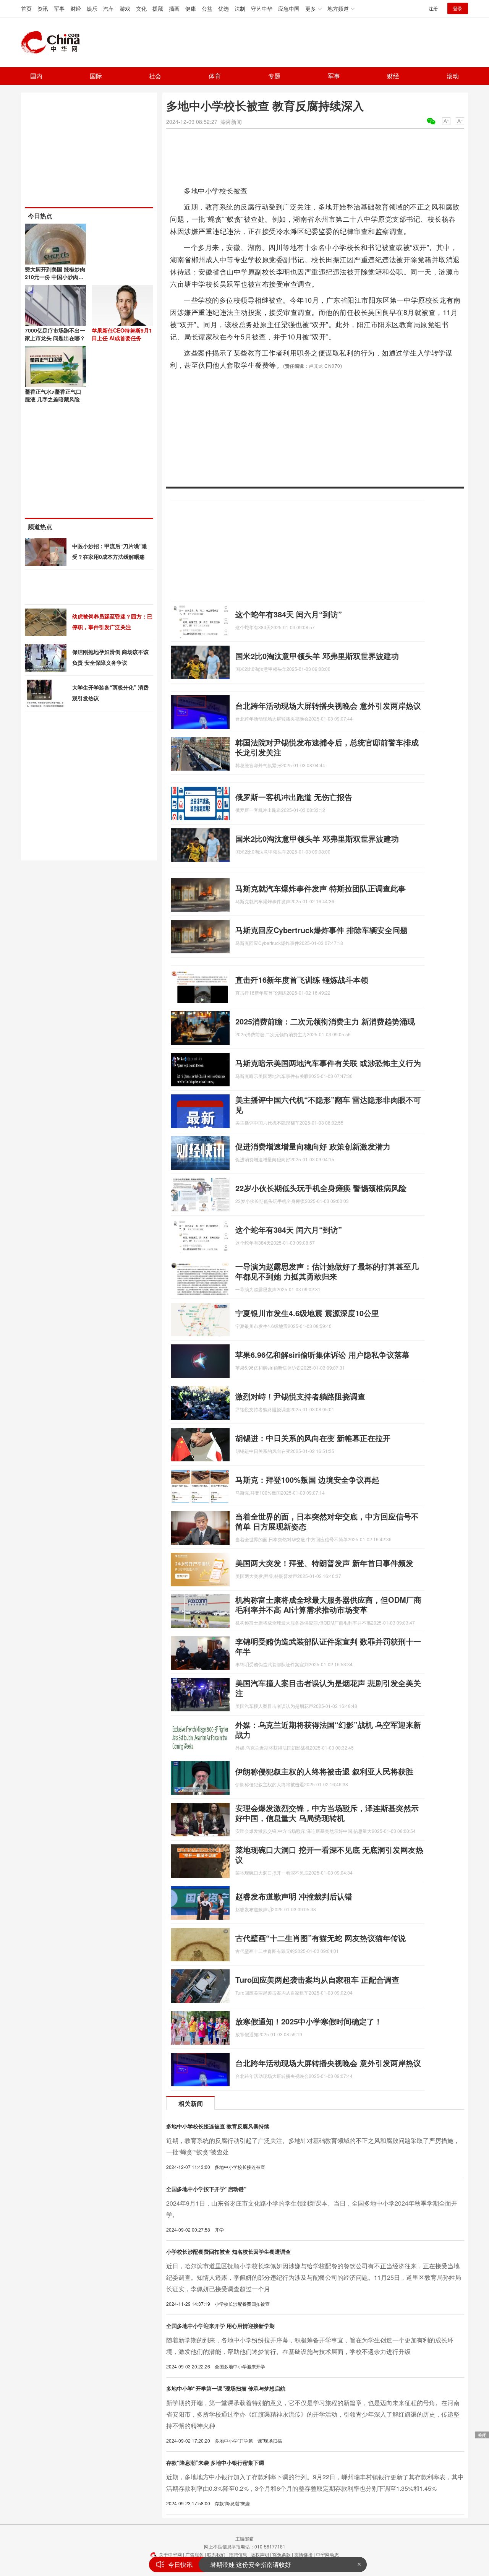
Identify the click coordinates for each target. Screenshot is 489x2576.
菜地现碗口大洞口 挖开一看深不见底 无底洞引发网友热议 (329, 1854)
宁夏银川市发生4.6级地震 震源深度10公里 (307, 1313)
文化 (141, 8)
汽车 (108, 8)
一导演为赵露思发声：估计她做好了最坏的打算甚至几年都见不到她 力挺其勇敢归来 (327, 1271)
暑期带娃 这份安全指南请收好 (251, 2562)
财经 (76, 8)
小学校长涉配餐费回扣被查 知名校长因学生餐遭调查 (228, 2251)
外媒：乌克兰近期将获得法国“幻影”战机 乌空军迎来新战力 (328, 1730)
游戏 (125, 8)
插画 (174, 8)
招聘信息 (238, 2554)
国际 (96, 76)
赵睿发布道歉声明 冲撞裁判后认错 (294, 1896)
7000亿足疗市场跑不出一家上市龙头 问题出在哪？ (55, 334)
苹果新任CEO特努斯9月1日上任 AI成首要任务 (122, 334)
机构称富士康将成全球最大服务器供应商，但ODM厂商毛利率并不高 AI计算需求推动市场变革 (328, 1605)
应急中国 (289, 8)
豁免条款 (282, 2554)
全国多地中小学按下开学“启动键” (206, 2189)
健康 (191, 8)
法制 (240, 8)
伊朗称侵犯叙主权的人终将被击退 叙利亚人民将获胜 (324, 1771)
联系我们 (216, 2554)
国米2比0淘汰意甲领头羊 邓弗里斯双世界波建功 (317, 656)
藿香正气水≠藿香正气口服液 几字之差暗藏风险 (53, 395)
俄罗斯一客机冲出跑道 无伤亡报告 (294, 797)
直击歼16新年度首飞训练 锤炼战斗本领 (302, 980)
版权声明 (260, 2554)
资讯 (43, 8)
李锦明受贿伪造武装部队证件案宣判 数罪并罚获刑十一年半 (328, 1646)
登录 (458, 8)
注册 (433, 8)
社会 (155, 76)
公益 (207, 8)
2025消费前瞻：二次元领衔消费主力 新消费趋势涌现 (325, 1021)
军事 (59, 8)
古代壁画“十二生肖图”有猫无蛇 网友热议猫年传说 (321, 1938)
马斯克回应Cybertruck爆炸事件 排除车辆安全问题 (321, 930)
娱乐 (92, 8)
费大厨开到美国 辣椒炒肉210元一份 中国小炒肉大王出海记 (55, 277)
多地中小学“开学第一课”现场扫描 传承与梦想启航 (226, 2388)
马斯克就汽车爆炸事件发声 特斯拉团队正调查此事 (321, 888)
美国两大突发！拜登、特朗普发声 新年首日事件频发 (324, 1563)
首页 (26, 8)
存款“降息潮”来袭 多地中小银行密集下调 (215, 2462)
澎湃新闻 (231, 122)
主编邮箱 (244, 2538)
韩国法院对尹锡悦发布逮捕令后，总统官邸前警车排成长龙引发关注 (327, 747)
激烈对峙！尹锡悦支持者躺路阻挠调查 (300, 1396)
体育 (215, 76)
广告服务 (194, 2554)
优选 (223, 8)
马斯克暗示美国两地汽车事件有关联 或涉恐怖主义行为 (328, 1063)
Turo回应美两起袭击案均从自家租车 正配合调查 (317, 1979)
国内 (36, 76)
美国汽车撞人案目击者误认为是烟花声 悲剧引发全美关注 (328, 1688)
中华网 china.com (53, 42)
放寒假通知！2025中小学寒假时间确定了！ (309, 2021)
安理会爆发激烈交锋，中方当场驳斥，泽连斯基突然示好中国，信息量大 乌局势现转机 (327, 1813)
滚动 (453, 76)
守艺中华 (262, 8)
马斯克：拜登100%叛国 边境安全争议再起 (307, 1480)
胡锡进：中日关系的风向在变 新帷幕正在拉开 (313, 1438)
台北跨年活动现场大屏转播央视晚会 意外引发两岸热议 (328, 705)
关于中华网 (170, 2554)
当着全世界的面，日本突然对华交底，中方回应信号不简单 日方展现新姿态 (327, 1521)
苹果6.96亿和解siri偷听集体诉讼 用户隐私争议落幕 (322, 1355)
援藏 (158, 8)
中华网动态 (327, 2554)
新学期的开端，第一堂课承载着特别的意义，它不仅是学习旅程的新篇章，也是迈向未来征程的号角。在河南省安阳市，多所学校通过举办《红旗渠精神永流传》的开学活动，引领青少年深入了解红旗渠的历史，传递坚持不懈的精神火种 (313, 2414)
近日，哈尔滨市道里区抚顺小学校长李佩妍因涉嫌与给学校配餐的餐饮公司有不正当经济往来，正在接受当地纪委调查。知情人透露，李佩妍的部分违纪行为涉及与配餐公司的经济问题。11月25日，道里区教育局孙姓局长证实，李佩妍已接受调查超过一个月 (314, 2277)
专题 (274, 76)
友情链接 (303, 2554)
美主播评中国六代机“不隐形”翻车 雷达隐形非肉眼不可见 (328, 1105)
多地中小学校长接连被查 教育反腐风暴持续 (218, 2126)
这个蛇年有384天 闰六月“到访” (289, 614)
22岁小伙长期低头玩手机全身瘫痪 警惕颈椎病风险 (321, 1188)
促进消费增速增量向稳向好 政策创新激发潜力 (313, 1146)
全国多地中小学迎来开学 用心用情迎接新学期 (220, 2326)
